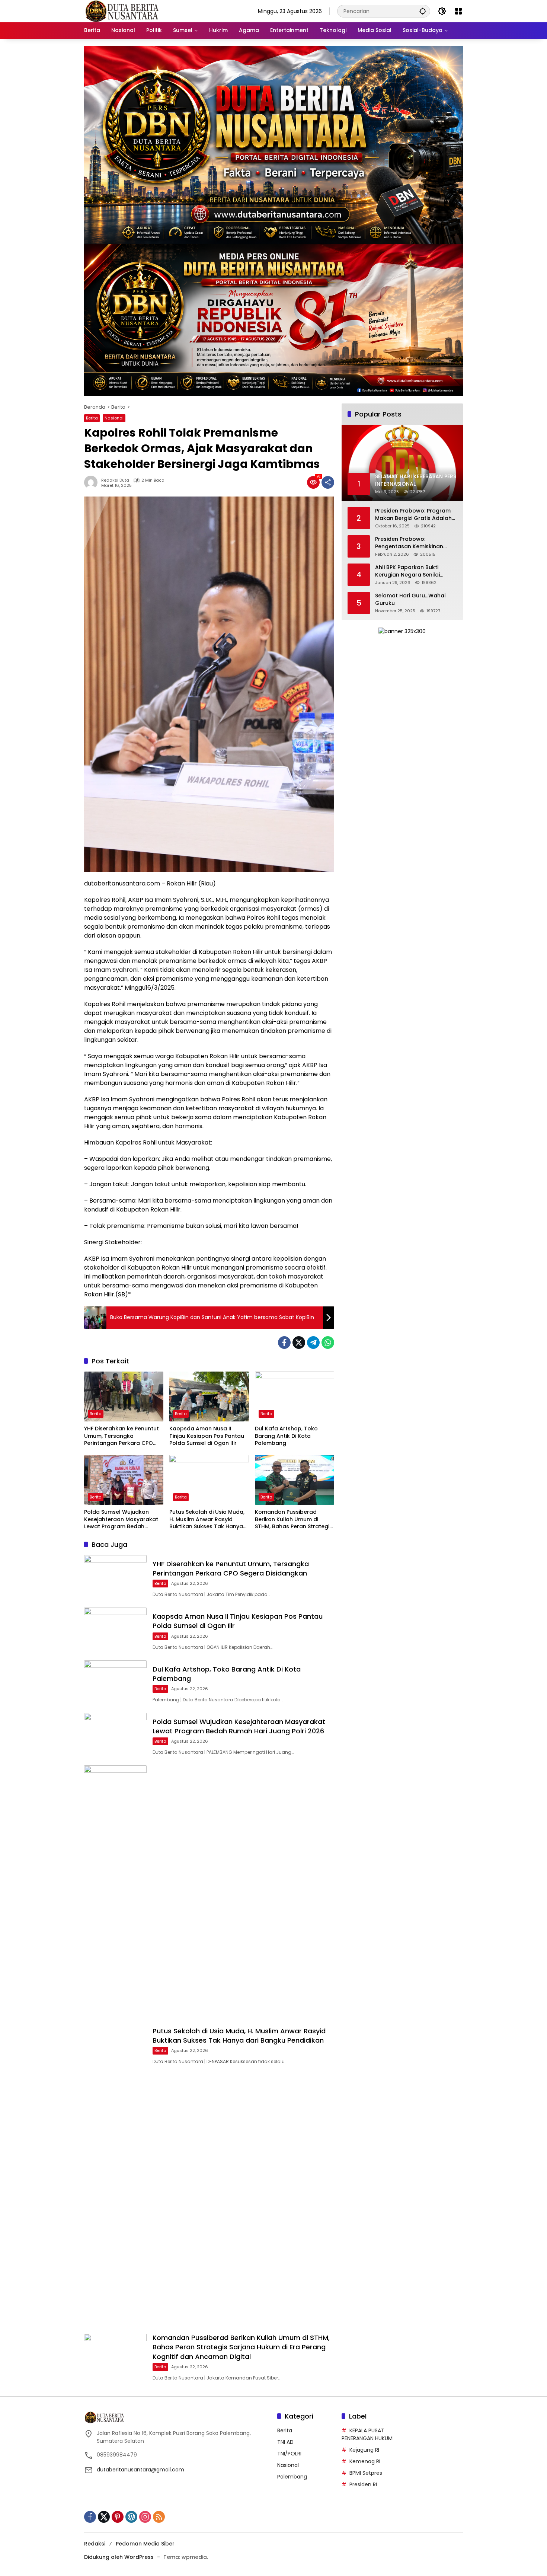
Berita (92, 418)
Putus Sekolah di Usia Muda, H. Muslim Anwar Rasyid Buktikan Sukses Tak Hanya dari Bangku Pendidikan (207, 1520)
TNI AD (285, 2442)
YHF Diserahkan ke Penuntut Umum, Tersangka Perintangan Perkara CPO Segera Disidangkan (121, 1436)
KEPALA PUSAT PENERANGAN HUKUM (367, 2434)
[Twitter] (299, 1343)
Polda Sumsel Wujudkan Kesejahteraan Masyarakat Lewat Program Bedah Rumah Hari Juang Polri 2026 (123, 1520)
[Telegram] (313, 1343)
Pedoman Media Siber (145, 2544)
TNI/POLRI (289, 2454)
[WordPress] (131, 2517)
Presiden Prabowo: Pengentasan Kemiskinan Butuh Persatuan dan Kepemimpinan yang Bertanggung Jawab (409, 543)
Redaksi (95, 2544)
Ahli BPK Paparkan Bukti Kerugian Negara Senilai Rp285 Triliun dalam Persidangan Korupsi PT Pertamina (407, 571)
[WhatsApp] (328, 1343)
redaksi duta (115, 480)
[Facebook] (284, 1343)
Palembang (292, 2477)
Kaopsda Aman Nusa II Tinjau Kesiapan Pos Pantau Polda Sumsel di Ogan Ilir (207, 1436)
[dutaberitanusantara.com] (121, 11)
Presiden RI (363, 2484)
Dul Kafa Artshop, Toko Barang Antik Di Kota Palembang (286, 1436)
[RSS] (159, 2517)
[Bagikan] (328, 482)
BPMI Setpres (366, 2473)
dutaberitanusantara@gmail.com (140, 2470)
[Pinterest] (118, 2517)
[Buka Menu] (458, 11)
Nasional (114, 418)
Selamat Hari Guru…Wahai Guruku (410, 599)
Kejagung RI (364, 2450)
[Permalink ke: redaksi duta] (93, 482)
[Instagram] (145, 2517)
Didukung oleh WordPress (119, 2557)
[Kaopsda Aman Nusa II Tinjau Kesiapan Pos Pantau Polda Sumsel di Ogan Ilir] (209, 1396)
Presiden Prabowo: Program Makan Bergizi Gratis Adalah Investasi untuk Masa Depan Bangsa (413, 515)
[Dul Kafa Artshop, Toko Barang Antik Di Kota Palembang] (295, 1396)
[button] (423, 11)
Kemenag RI (365, 2461)
